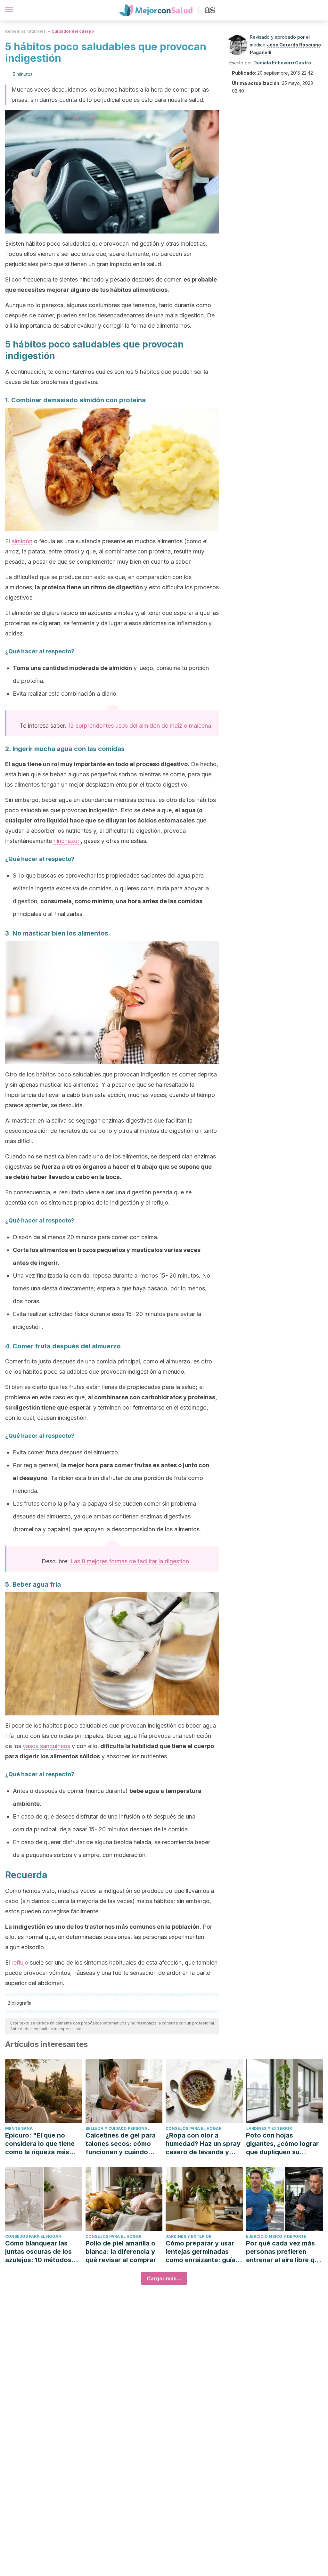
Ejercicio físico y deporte (276, 2236)
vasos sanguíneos (46, 1746)
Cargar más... (164, 2278)
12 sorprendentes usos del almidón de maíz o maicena (140, 726)
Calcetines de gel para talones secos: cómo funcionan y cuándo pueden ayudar (121, 2144)
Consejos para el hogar (193, 2128)
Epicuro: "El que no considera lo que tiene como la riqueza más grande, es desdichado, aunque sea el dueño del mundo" (43, 2144)
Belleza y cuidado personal (118, 2128)
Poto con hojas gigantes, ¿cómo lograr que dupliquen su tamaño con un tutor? (282, 2144)
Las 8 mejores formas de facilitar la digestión (130, 1561)
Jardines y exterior (269, 2128)
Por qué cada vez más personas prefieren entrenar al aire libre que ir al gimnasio (284, 2252)
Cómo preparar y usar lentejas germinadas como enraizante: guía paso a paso (201, 2252)
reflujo (20, 1963)
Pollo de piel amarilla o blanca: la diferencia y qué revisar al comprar (121, 2252)
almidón (22, 541)
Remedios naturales (25, 31)
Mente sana (19, 2128)
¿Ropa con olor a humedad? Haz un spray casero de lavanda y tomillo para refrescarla (203, 2144)
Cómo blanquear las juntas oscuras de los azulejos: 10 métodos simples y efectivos (38, 2252)
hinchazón (67, 841)
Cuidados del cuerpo (73, 31)
